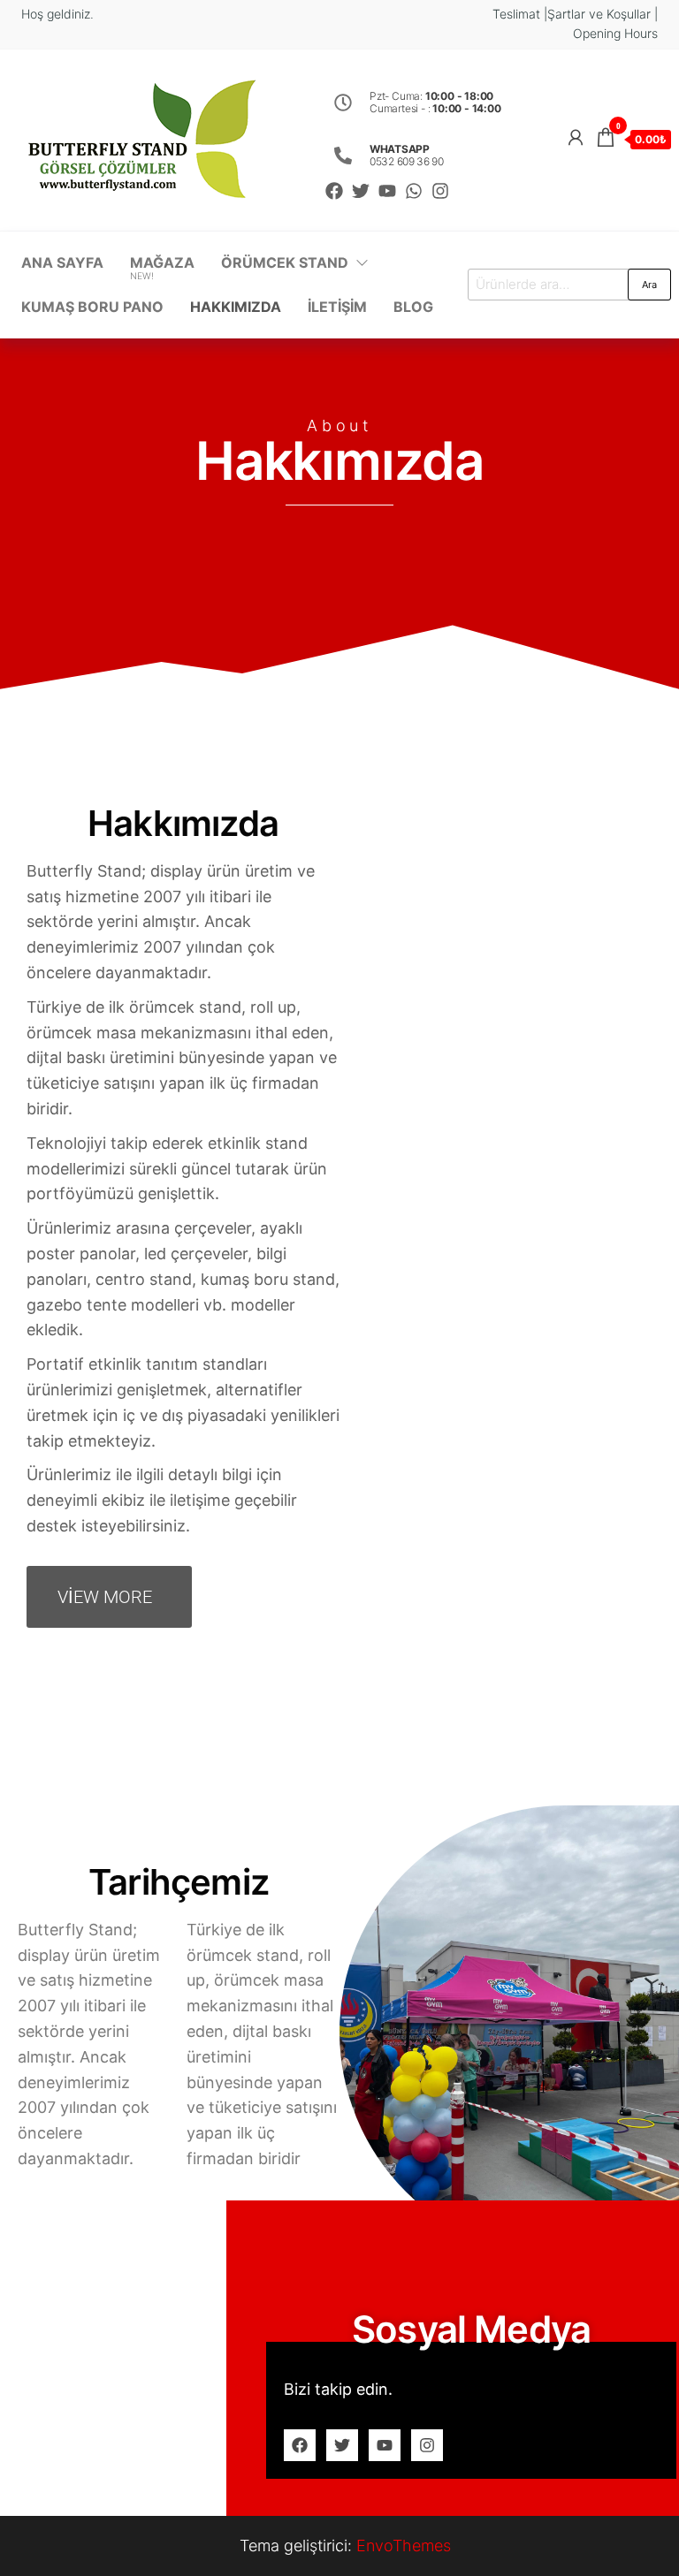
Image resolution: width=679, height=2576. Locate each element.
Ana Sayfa (62, 262)
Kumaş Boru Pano (92, 307)
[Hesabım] (576, 137)
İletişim (337, 307)
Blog (413, 307)
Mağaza (162, 268)
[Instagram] (440, 191)
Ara (649, 285)
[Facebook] (334, 191)
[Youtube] (387, 191)
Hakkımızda (236, 307)
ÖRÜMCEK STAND (285, 262)
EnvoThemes (404, 2546)
